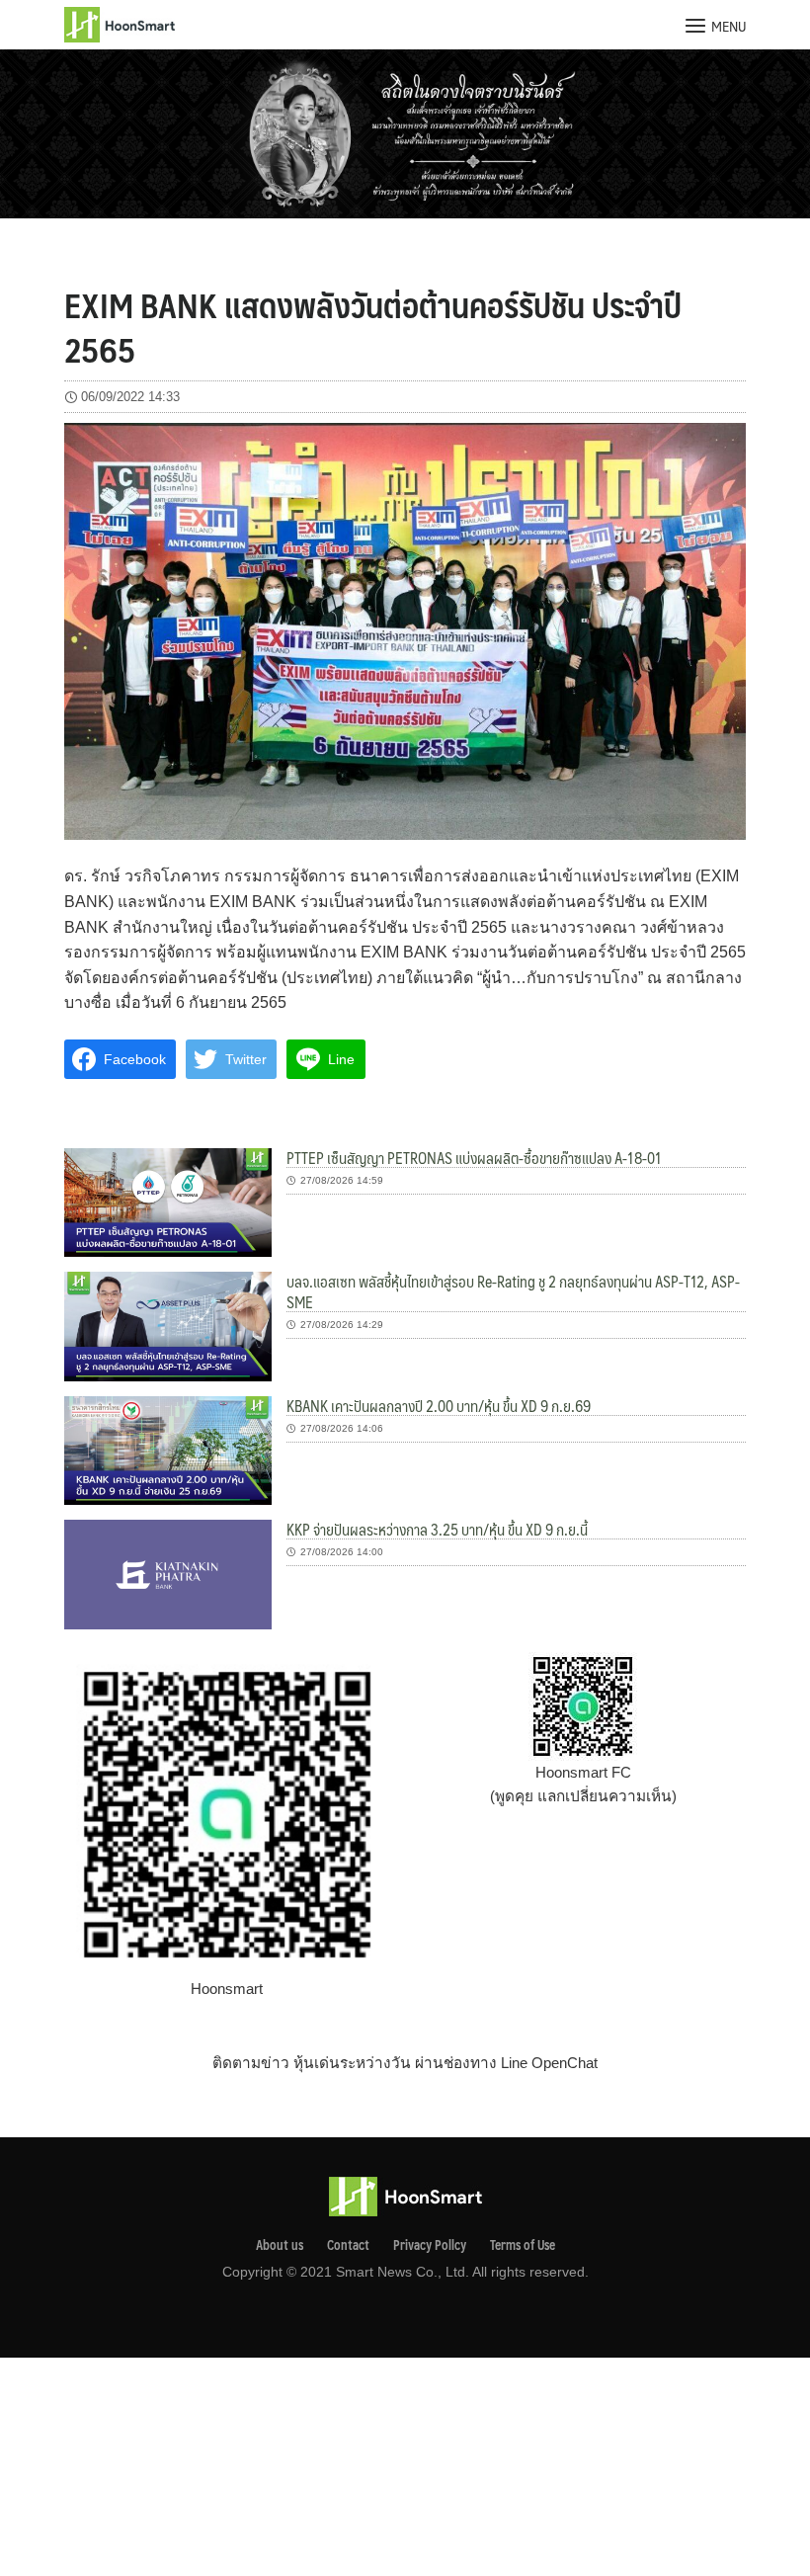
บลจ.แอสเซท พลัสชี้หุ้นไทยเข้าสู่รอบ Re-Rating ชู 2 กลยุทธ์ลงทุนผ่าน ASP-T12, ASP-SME (513, 1291)
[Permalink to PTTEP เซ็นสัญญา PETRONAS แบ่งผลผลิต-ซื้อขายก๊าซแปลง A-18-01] (168, 1201)
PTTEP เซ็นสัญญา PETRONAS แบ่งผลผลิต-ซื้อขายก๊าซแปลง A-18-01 (474, 1158)
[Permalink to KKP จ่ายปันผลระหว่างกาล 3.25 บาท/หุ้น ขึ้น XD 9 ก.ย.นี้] (168, 1573)
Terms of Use (523, 2245)
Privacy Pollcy (430, 2245)
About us (280, 2245)
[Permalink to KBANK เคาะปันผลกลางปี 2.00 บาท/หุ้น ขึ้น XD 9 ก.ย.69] (168, 1449)
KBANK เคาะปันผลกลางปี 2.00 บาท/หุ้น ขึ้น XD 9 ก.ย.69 (439, 1406)
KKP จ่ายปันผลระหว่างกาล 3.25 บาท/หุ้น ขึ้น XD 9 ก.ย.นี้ (437, 1529)
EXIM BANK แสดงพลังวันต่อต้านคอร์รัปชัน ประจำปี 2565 (373, 326)
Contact (348, 2245)
